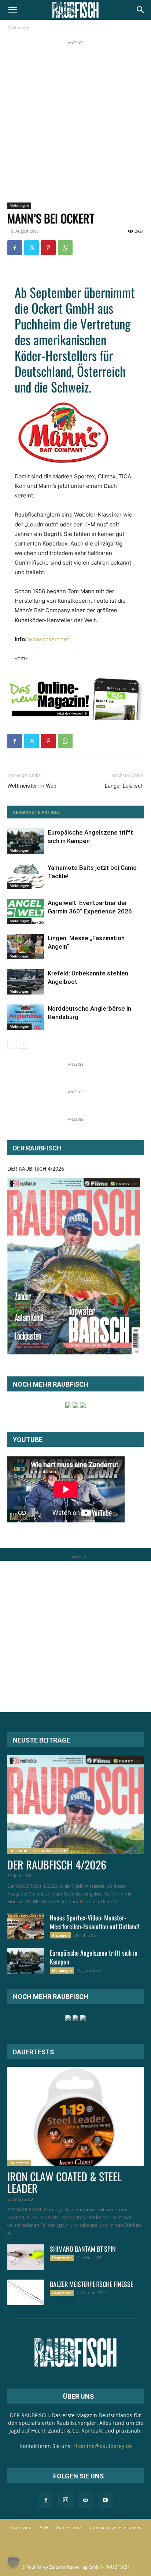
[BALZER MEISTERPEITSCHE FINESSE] (26, 2292)
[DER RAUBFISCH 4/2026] (74, 1266)
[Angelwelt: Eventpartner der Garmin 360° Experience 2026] (26, 911)
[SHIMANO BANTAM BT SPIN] (26, 2257)
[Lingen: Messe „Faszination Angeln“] (26, 947)
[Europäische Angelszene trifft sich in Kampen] (26, 841)
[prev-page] (12, 1044)
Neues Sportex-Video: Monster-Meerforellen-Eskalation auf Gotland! (95, 1922)
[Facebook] (15, 248)
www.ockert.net (48, 639)
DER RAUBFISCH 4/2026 (36, 1169)
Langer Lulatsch (124, 786)
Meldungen (19, 27)
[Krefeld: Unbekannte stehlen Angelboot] (26, 982)
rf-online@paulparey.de (103, 2446)
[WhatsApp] (65, 248)
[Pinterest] (48, 248)
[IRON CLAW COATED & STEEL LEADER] (75, 2116)
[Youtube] (105, 2500)
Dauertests (19, 2163)
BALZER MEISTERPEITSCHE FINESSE (91, 2284)
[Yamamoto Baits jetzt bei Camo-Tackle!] (26, 876)
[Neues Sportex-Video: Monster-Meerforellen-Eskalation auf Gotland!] (26, 1926)
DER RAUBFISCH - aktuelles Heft (38, 1851)
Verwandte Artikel (36, 813)
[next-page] (24, 1044)
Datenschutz (69, 2527)
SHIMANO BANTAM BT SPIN (83, 2249)
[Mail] (85, 2500)
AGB (44, 2527)
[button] (12, 10)
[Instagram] (66, 2500)
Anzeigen (60, 1935)
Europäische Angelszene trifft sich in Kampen (94, 1957)
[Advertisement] (75, 122)
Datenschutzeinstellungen (115, 2527)
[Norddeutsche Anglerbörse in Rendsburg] (26, 1017)
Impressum (21, 2527)
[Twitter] (32, 248)
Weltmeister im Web (32, 786)
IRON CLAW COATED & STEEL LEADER (65, 2182)
